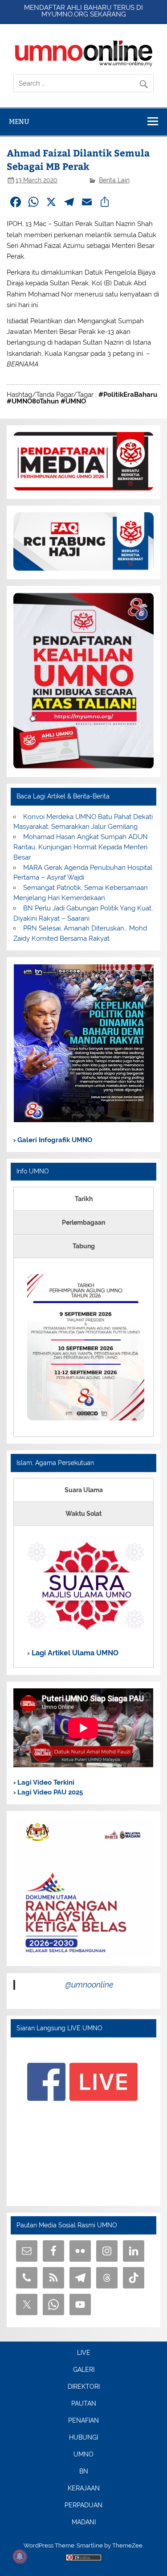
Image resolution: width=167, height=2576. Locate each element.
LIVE (84, 2353)
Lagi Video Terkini (45, 1782)
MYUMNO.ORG (65, 14)
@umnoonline (89, 1985)
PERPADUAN (83, 2506)
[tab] (83, 1199)
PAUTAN (84, 2404)
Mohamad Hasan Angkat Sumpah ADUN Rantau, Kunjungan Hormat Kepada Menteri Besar (80, 847)
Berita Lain (114, 180)
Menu (19, 121)
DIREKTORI (84, 2387)
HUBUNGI (83, 2438)
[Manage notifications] (20, 2556)
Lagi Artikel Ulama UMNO (74, 1653)
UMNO (83, 2455)
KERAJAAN (84, 2489)
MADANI (84, 2523)
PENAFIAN (83, 2421)
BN (84, 2472)
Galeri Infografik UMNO (54, 1140)
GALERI (84, 2370)
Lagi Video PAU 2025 (49, 1792)
